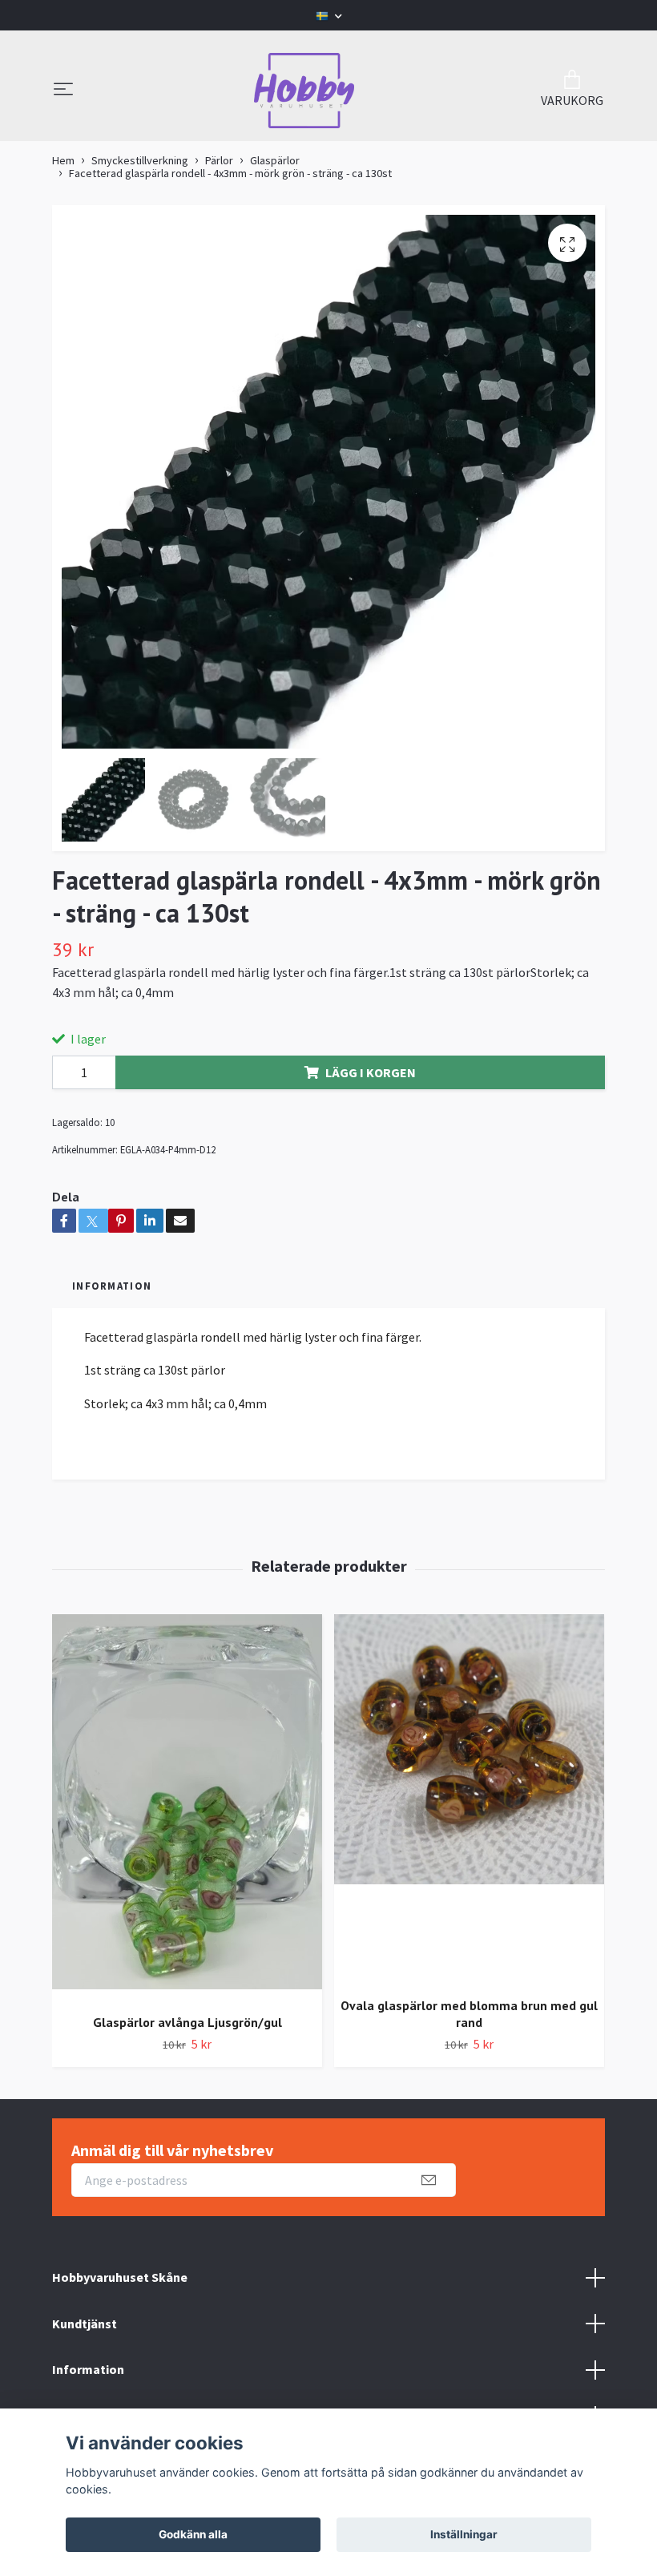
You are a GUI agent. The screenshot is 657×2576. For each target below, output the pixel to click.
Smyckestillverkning (140, 160)
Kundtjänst (85, 2324)
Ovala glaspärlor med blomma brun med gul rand (469, 2014)
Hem (63, 160)
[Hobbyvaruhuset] (304, 91)
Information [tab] (112, 1286)
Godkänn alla (193, 2534)
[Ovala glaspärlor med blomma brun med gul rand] (469, 1799)
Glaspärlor (275, 160)
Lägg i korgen (371, 1072)
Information (88, 2369)
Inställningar (464, 2534)
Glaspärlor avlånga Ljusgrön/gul (187, 2022)
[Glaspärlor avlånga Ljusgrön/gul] (187, 1808)
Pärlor (219, 160)
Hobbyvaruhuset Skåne (120, 2277)
